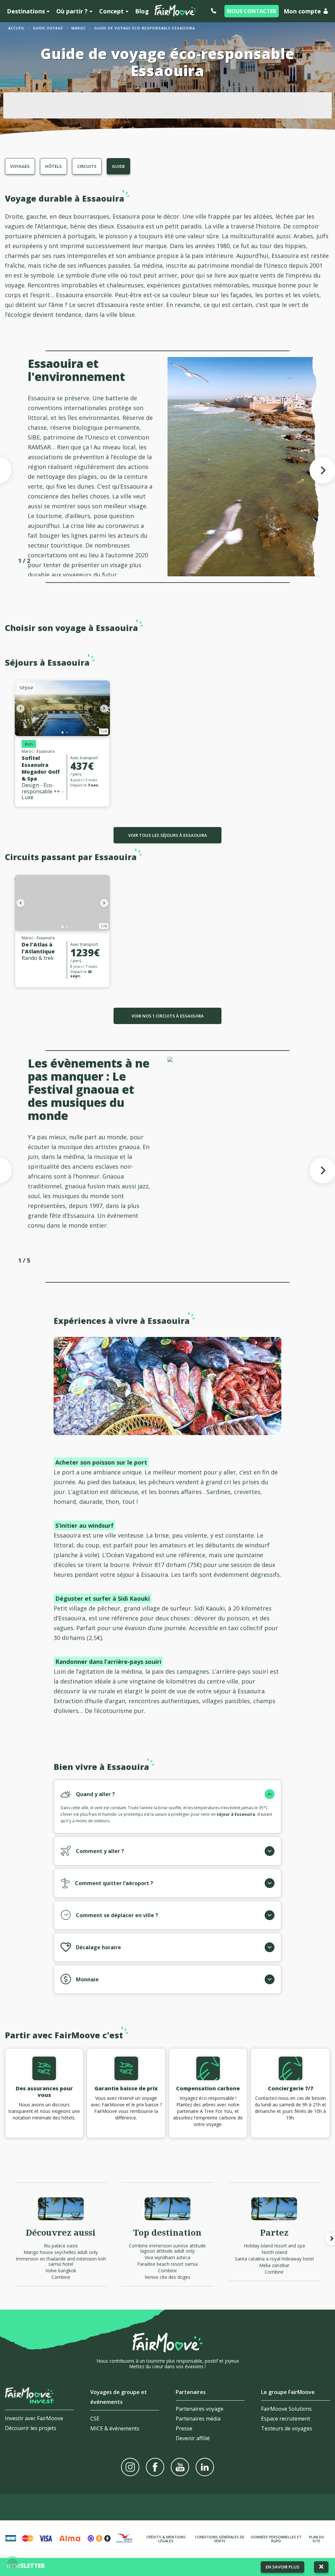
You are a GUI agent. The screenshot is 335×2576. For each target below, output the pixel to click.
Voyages (20, 166)
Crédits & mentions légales (166, 2539)
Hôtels (53, 166)
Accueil (17, 28)
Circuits (87, 166)
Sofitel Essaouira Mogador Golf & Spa (41, 768)
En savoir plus (282, 2567)
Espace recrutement (286, 2419)
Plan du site (317, 2539)
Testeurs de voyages (287, 2428)
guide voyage (48, 28)
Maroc (79, 28)
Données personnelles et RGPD (276, 2539)
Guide (118, 166)
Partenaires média (198, 2419)
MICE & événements (115, 2428)
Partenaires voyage (200, 2409)
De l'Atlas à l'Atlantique (38, 948)
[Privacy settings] (12, 2564)
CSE (95, 2419)
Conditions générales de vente (220, 2539)
